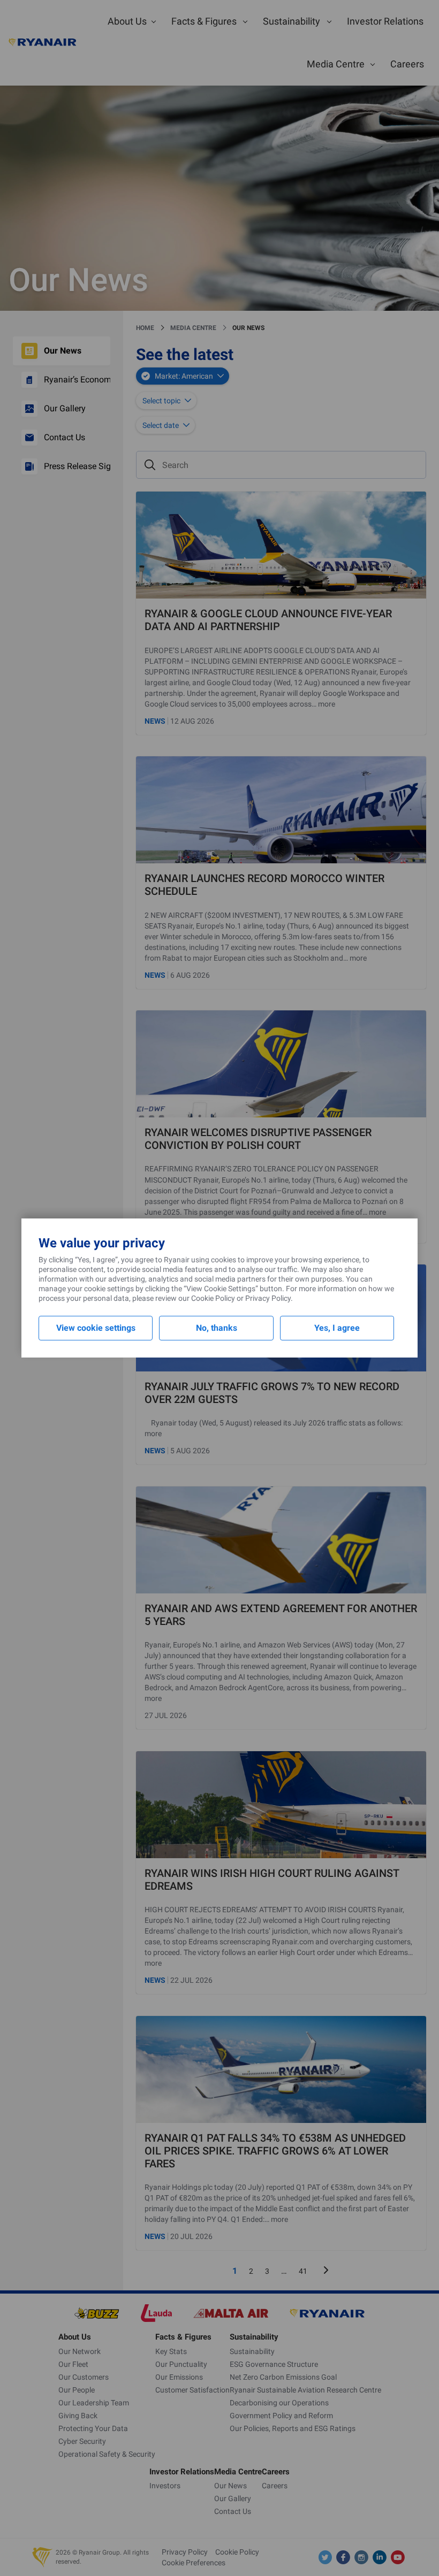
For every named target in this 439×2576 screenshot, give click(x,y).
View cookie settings (96, 1328)
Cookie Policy (213, 1298)
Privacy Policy (268, 1298)
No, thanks (217, 1328)
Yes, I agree (337, 1328)
